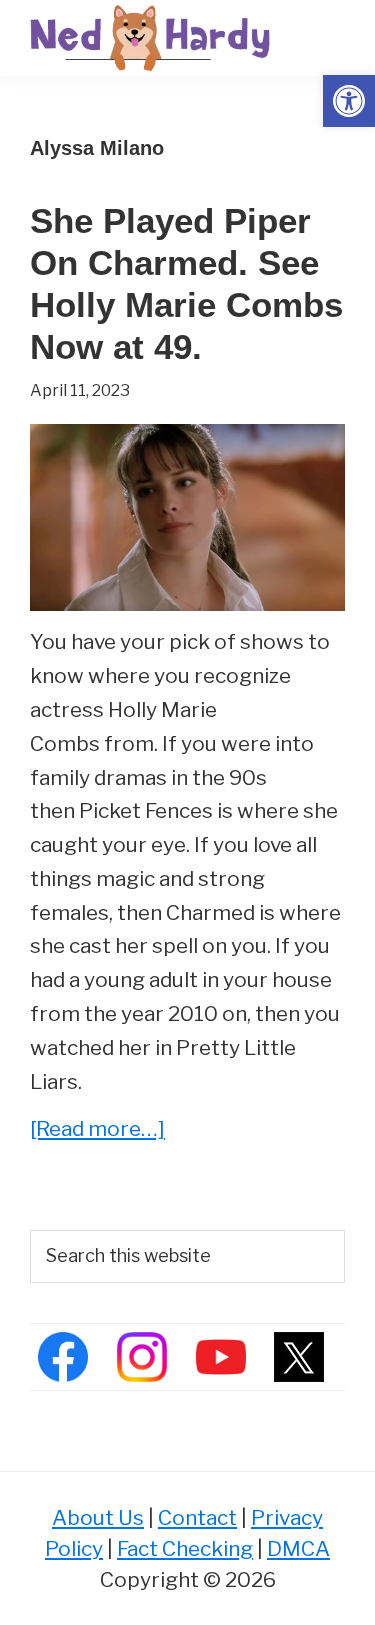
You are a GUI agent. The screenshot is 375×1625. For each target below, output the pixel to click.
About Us (98, 1517)
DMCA (298, 1548)
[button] (349, 101)
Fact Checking (185, 1548)
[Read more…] (97, 1130)
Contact (197, 1517)
